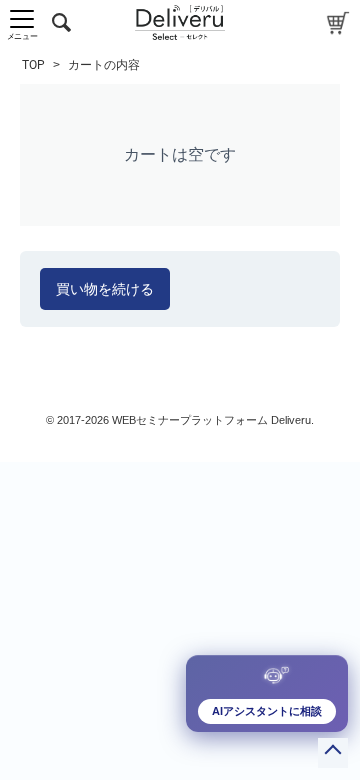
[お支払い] (338, 22)
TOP (33, 65)
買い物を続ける (105, 289)
